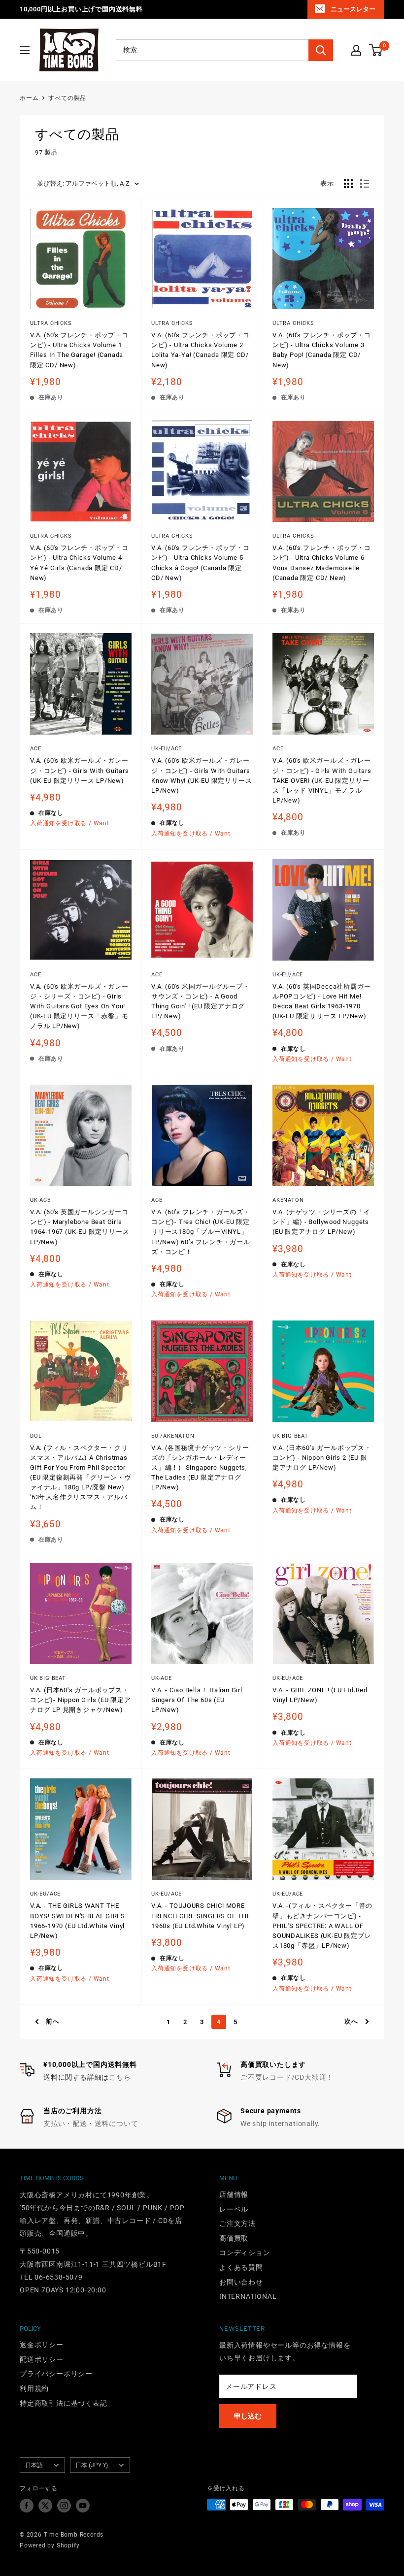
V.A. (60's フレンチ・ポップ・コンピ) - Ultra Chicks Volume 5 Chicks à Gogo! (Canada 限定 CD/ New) (201, 563)
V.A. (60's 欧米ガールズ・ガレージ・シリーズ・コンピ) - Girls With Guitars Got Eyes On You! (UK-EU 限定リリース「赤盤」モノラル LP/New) (79, 1006)
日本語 (34, 2465)
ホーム (29, 98)
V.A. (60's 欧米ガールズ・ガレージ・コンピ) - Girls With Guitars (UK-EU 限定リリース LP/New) (80, 770)
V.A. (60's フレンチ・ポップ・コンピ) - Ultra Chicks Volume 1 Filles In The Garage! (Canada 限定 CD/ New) (79, 350)
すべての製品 (67, 98)
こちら (120, 2077)
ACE (35, 749)
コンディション (245, 2253)
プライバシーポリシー (56, 2374)
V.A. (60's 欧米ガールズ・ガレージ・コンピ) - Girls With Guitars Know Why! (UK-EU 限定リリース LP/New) (202, 775)
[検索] (321, 50)
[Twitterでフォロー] (45, 2506)
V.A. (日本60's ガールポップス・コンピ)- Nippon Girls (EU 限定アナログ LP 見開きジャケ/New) (81, 1700)
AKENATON (288, 1200)
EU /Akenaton (173, 1436)
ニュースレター (353, 9)
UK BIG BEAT (290, 1436)
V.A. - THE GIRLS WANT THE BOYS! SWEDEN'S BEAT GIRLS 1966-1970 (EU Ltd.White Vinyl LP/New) (78, 1920)
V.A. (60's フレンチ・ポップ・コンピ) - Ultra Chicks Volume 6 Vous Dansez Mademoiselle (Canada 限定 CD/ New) (322, 563)
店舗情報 (234, 2194)
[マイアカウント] (356, 50)
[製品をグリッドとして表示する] (348, 184)
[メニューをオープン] (25, 50)
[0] (376, 50)
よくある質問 (241, 2267)
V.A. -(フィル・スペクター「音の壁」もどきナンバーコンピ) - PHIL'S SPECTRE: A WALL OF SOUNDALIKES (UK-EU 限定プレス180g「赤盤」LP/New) (322, 1926)
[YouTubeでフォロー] (83, 2506)
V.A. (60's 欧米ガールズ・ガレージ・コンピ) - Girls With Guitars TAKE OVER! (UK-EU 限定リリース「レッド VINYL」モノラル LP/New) (322, 780)
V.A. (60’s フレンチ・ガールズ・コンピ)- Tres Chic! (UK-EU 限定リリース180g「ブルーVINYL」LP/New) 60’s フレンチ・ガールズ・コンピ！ (201, 1232)
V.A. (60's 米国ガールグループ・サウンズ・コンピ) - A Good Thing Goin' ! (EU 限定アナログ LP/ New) (201, 1001)
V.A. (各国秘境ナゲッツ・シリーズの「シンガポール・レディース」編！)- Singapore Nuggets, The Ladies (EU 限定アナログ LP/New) (200, 1468)
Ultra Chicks (51, 323)
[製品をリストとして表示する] (365, 184)
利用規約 (34, 2388)
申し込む (248, 2416)
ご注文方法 (237, 2223)
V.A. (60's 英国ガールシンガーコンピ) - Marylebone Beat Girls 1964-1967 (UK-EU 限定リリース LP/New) (80, 1227)
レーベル (234, 2209)
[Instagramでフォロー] (64, 2506)
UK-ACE (40, 1200)
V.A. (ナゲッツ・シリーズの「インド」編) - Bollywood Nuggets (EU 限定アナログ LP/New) (321, 1222)
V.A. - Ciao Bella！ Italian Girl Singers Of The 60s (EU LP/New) (197, 1700)
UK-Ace (162, 1678)
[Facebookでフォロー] (27, 2506)
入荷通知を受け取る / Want (70, 823)
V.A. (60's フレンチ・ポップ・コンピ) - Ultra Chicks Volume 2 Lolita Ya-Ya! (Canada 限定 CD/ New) (201, 350)
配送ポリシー (42, 2359)
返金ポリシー (42, 2345)
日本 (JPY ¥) (92, 2465)
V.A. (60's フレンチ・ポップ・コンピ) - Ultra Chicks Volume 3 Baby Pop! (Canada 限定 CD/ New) (322, 350)
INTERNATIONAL (248, 2296)
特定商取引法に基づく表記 (64, 2403)
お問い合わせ (241, 2282)
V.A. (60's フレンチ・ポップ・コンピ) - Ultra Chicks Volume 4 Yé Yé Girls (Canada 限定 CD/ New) (79, 563)
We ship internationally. (280, 2124)
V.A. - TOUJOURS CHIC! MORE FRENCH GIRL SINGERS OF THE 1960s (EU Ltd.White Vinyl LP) (201, 1916)
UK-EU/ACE (167, 749)
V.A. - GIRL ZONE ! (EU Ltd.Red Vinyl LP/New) (320, 1695)
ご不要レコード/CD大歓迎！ (287, 2077)
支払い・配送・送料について (91, 2124)
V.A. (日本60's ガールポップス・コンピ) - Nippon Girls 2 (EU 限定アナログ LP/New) (322, 1458)
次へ (351, 2021)
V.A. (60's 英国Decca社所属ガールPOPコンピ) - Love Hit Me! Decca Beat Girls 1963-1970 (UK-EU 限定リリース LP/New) (321, 1001)
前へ (53, 2021)
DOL (36, 1436)
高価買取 (234, 2238)
